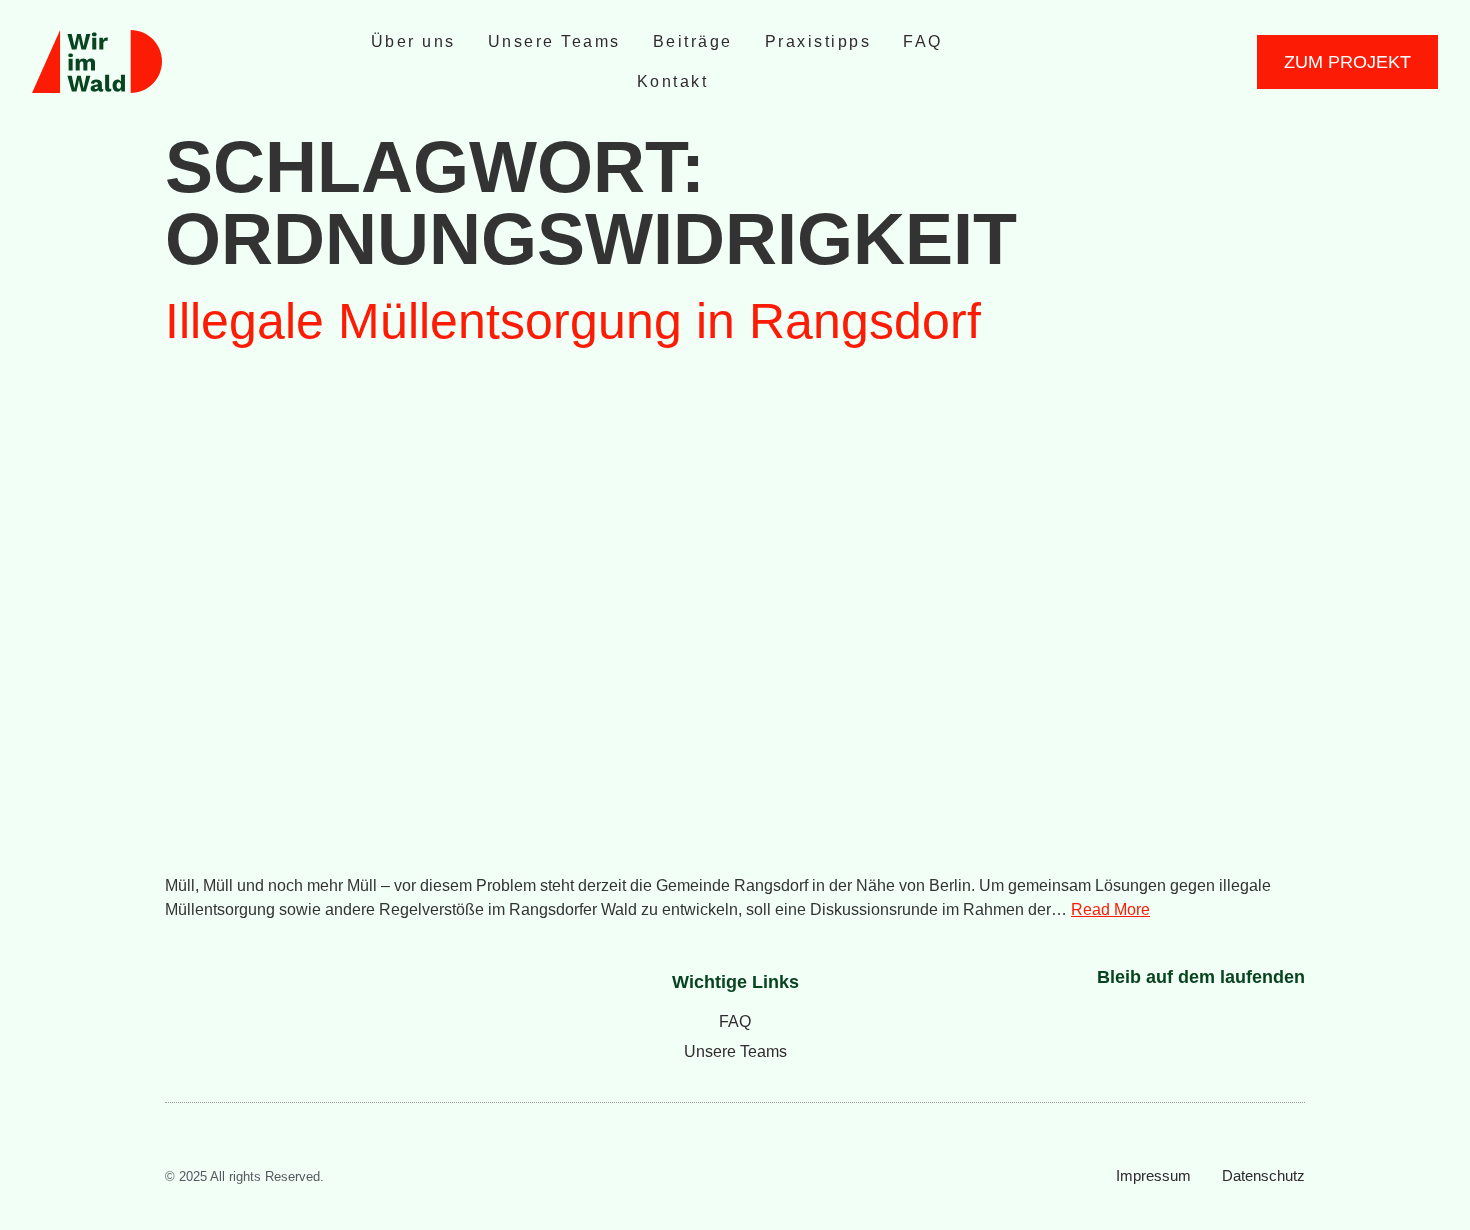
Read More (1110, 909)
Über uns (413, 41)
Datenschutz (1263, 1175)
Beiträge (693, 41)
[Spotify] (1209, 62)
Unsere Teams (554, 41)
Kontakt (673, 81)
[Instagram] (1081, 62)
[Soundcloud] (1177, 62)
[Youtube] (1145, 62)
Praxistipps (818, 41)
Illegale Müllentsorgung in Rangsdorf (573, 321)
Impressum (1153, 1175)
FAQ (923, 41)
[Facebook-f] (1113, 62)
